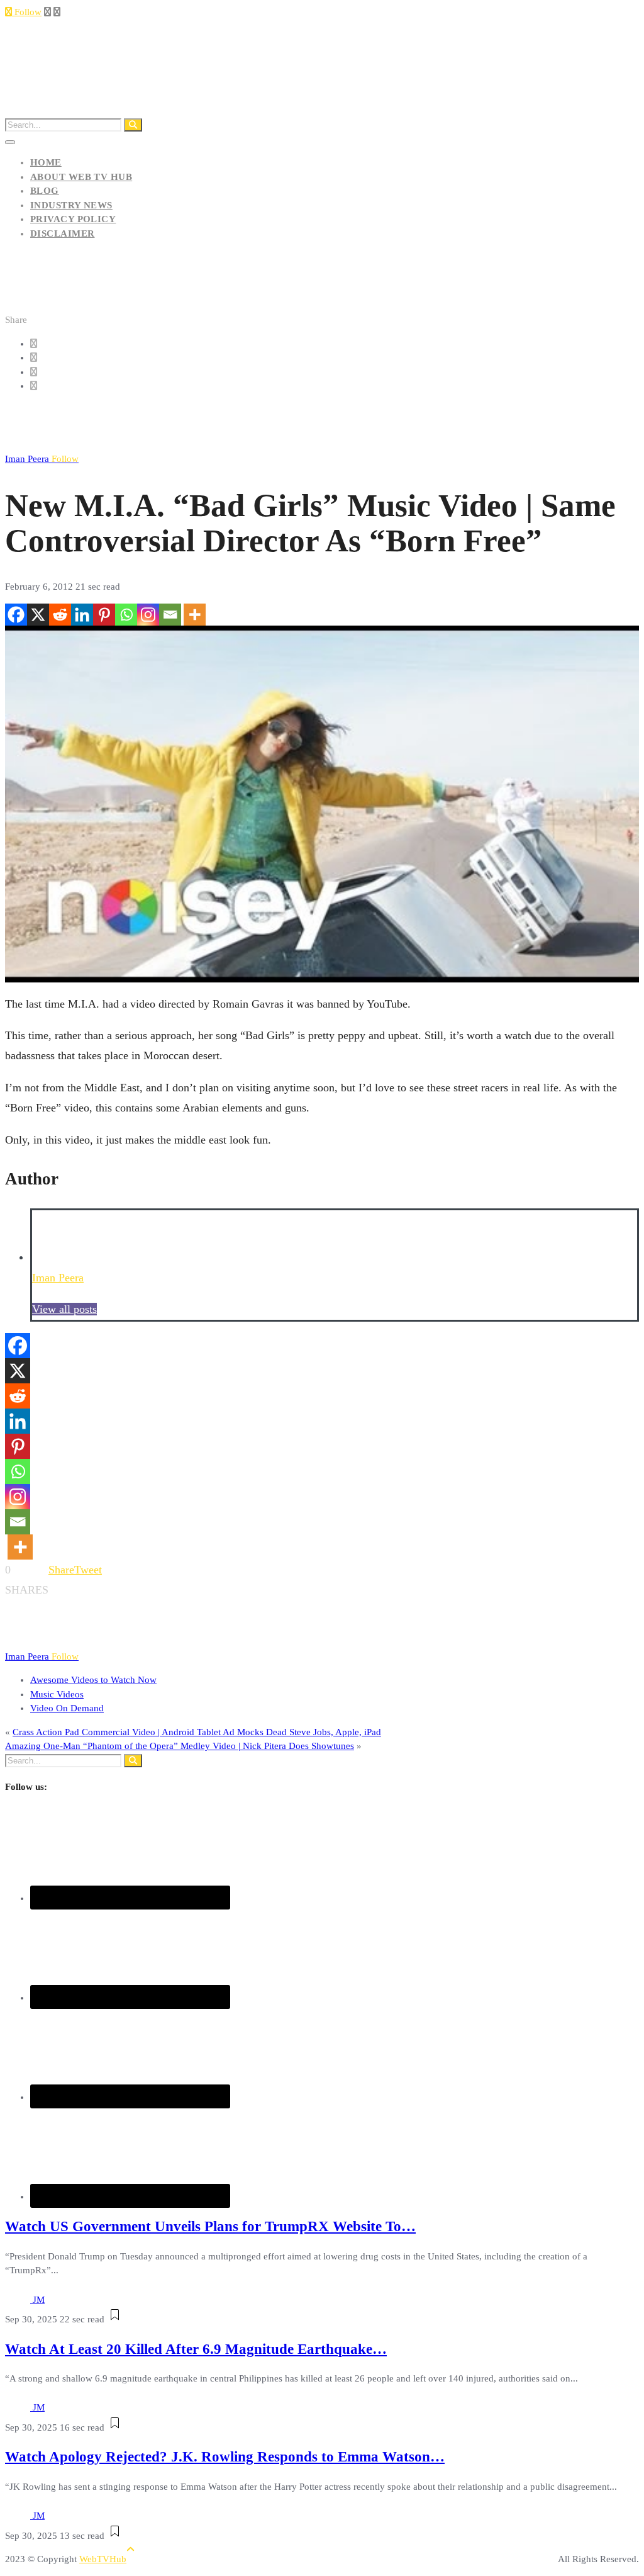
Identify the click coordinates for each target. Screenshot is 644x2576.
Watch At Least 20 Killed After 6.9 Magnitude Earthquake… (196, 2349)
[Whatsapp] (126, 615)
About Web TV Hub (81, 177)
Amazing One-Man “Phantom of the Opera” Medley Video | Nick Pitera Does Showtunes (180, 1746)
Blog (45, 191)
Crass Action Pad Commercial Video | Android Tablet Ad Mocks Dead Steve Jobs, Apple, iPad (197, 1732)
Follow (27, 12)
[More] (195, 615)
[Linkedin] (82, 615)
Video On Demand (67, 1708)
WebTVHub (103, 2559)
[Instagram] (148, 615)
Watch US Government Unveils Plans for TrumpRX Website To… (210, 2226)
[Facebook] (16, 615)
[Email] (170, 615)
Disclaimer (63, 233)
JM (39, 2300)
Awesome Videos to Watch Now (93, 1680)
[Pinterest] (104, 615)
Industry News (71, 205)
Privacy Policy (73, 219)
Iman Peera (42, 459)
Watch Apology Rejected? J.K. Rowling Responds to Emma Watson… (225, 2457)
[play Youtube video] (322, 804)
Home (46, 162)
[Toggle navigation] (10, 142)
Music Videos (57, 1694)
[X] (38, 615)
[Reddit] (60, 615)
